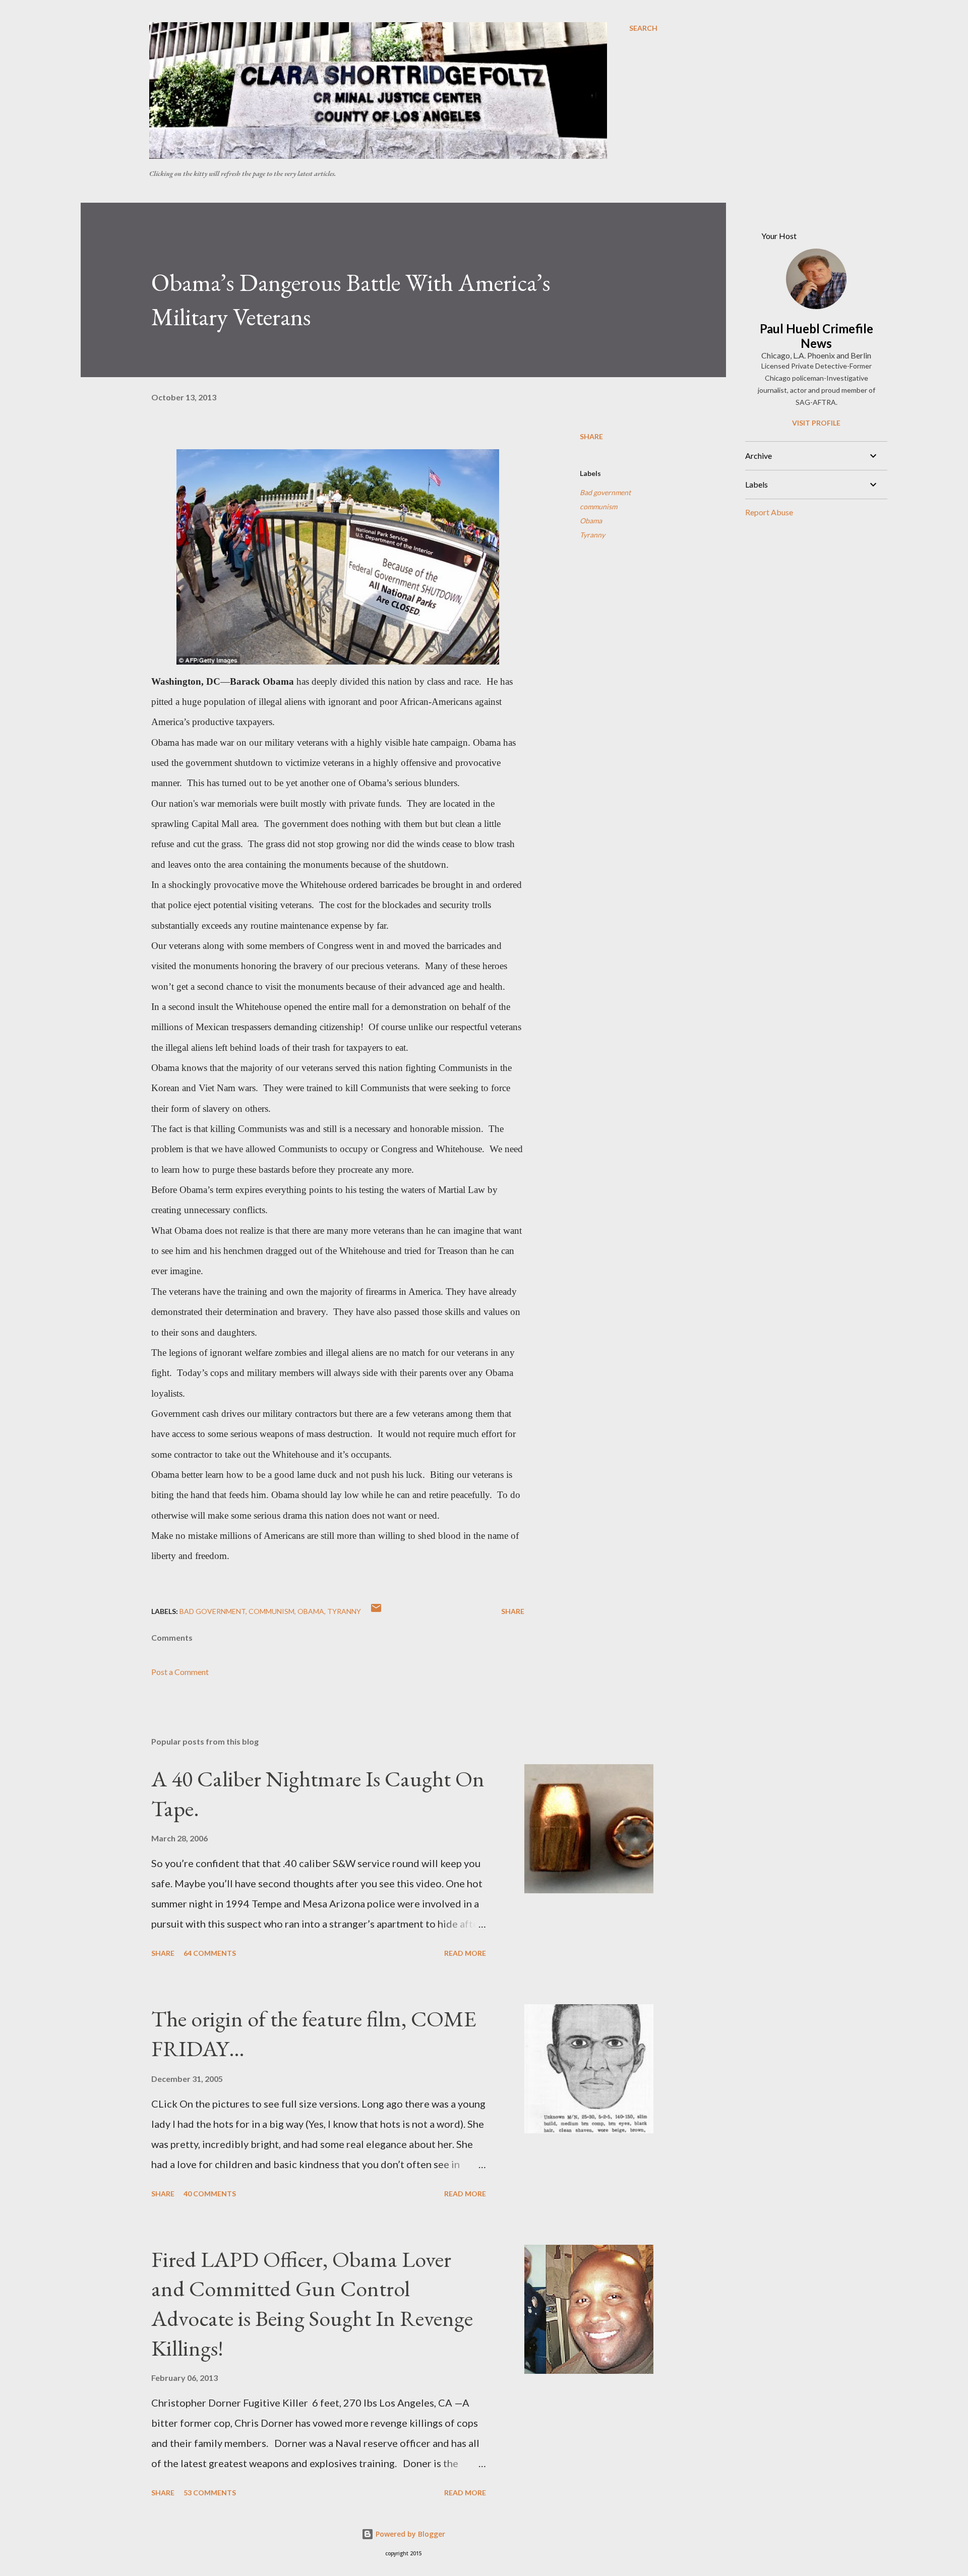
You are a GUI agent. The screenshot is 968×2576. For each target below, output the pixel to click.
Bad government (605, 492)
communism (598, 506)
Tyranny (592, 535)
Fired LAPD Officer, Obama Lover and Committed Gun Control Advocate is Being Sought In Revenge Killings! (312, 2303)
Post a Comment (180, 1672)
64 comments (210, 1953)
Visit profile (816, 423)
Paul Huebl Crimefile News (816, 336)
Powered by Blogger (409, 2534)
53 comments (210, 2493)
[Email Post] (376, 1611)
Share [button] (591, 436)
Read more (465, 1953)
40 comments (210, 2194)
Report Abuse (769, 512)
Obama (591, 521)
